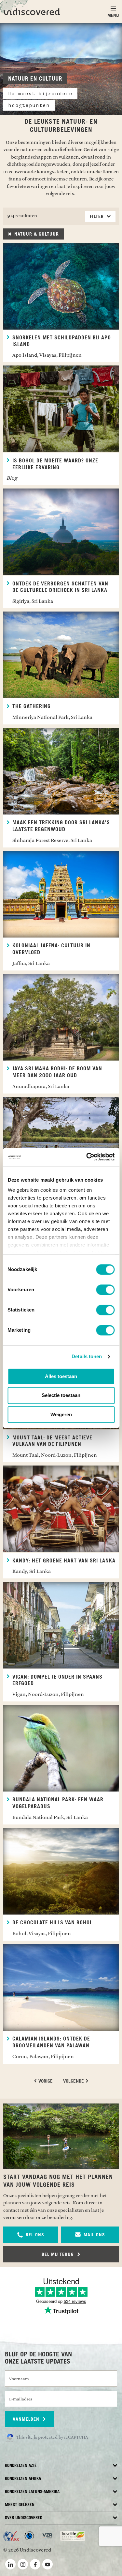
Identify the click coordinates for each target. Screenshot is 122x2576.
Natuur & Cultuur (36, 234)
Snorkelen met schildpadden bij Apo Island (62, 341)
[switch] (105, 1290)
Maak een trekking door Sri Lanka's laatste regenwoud (61, 826)
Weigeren (61, 1414)
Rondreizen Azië (21, 2466)
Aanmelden (27, 2419)
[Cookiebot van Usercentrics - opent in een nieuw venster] (87, 1157)
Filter (98, 217)
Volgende (74, 2081)
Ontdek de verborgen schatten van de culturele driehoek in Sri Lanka (60, 587)
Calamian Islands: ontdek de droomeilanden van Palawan (51, 2042)
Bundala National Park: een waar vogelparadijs (58, 1803)
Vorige (45, 2081)
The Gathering (32, 706)
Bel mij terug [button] (59, 2255)
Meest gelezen (20, 2505)
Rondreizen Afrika (23, 2479)
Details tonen (87, 1356)
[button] (31, 2235)
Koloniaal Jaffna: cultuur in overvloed (51, 949)
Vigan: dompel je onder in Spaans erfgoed (57, 1680)
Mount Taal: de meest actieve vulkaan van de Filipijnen (52, 1441)
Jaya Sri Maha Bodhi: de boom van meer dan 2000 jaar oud (57, 1072)
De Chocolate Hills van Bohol (52, 1923)
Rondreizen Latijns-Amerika (32, 2492)
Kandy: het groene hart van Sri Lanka (64, 1561)
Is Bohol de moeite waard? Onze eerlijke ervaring (55, 464)
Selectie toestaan (61, 1396)
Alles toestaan (61, 1376)
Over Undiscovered (24, 2518)
